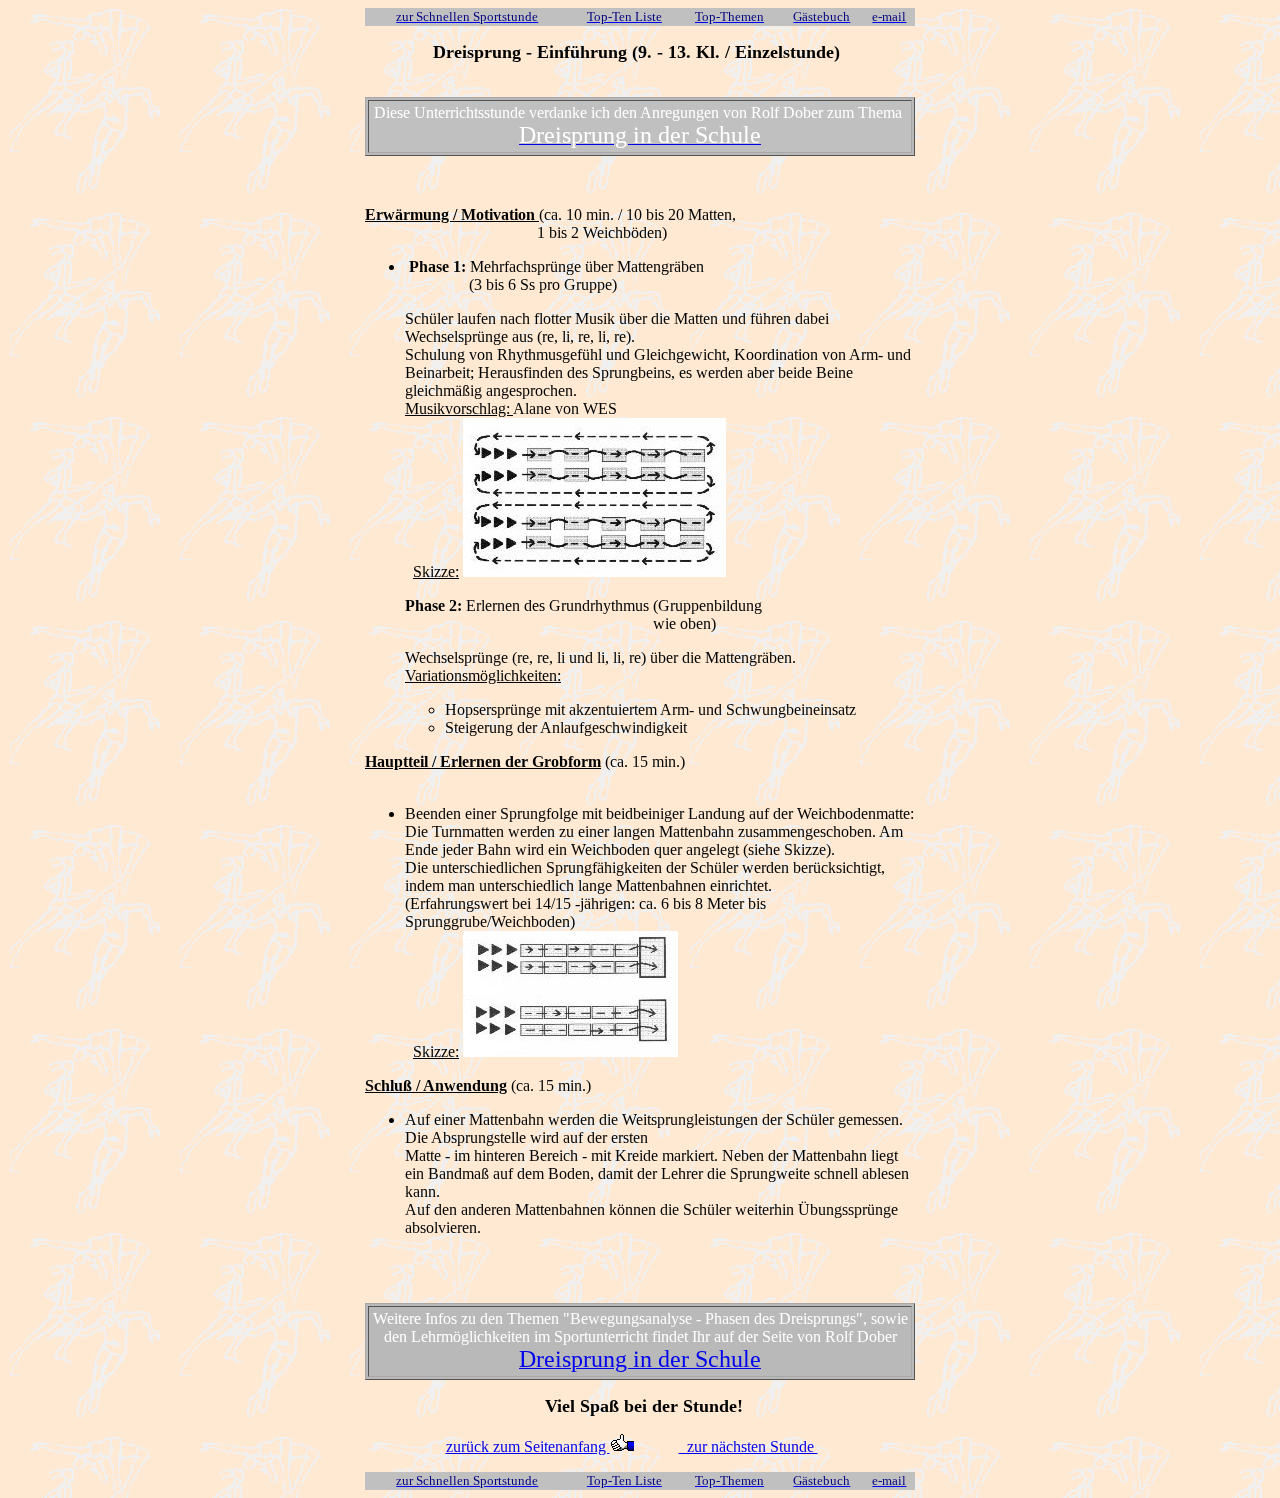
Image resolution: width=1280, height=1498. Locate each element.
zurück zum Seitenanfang (528, 1446)
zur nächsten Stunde (748, 1446)
